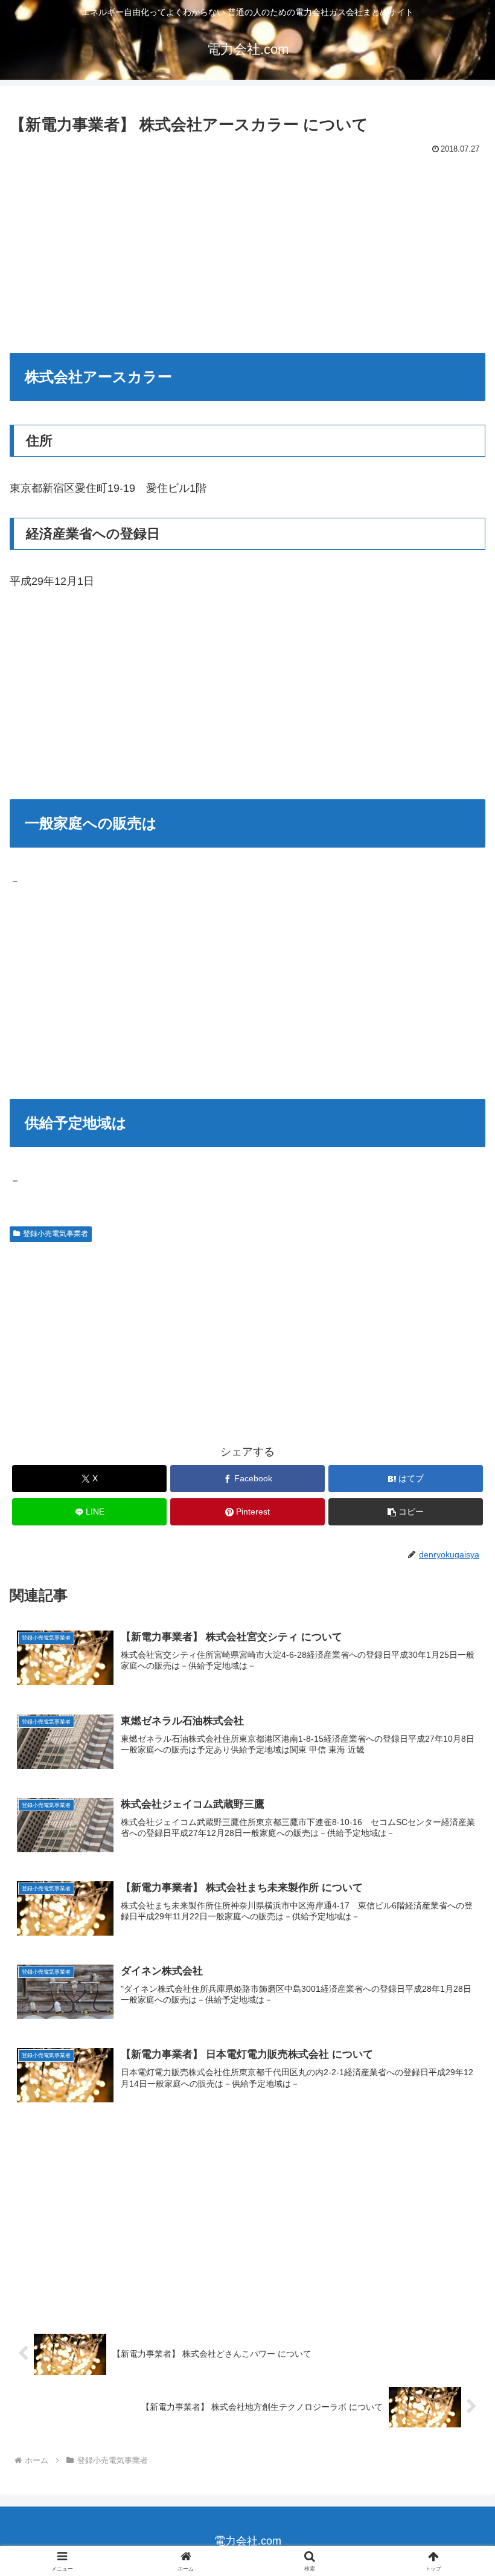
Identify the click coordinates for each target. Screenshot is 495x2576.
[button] (406, 1512)
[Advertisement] (247, 249)
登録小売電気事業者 (56, 1234)
